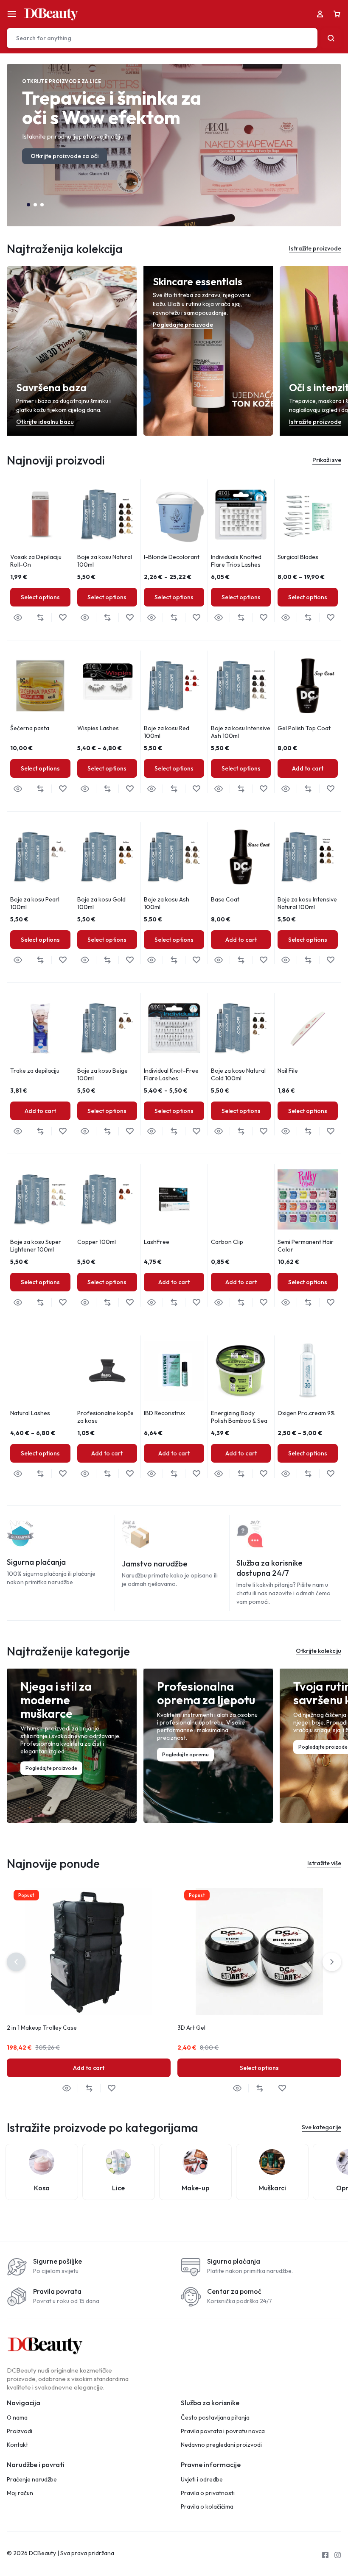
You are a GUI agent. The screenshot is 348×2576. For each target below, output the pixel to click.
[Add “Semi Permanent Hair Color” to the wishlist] (330, 1303)
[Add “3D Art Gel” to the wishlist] (282, 2088)
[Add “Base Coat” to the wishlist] (263, 960)
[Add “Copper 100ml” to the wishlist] (130, 1303)
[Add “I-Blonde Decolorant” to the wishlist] (196, 618)
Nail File (288, 1071)
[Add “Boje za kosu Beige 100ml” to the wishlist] (130, 1131)
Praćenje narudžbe (32, 2480)
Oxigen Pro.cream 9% (306, 1413)
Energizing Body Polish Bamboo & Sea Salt (239, 1421)
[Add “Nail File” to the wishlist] (330, 1131)
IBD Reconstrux (164, 1413)
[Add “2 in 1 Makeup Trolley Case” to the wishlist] (111, 2088)
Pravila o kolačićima (207, 2507)
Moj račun (20, 2493)
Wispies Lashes (98, 728)
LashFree (157, 1242)
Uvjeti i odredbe (202, 2480)
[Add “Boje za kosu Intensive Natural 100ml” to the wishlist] (330, 960)
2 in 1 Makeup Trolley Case (42, 2028)
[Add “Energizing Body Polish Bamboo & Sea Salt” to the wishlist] (263, 1474)
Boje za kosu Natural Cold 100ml (238, 1074)
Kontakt (17, 2445)
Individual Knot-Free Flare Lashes (171, 1074)
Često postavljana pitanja (215, 2418)
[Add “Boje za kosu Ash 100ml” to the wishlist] (196, 960)
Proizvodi (20, 2431)
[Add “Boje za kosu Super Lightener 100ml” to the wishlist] (63, 1303)
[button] (28, 205)
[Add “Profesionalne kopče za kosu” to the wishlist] (130, 1474)
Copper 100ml (97, 1242)
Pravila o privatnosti (208, 2493)
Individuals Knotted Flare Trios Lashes (236, 561)
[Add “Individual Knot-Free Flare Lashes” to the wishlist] (196, 1131)
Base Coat (225, 899)
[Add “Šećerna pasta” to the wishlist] (63, 789)
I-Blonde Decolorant (172, 557)
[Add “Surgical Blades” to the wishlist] (330, 618)
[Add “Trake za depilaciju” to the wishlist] (63, 1131)
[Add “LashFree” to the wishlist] (196, 1303)
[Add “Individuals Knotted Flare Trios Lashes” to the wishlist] (263, 618)
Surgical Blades (298, 557)
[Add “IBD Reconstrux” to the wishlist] (196, 1474)
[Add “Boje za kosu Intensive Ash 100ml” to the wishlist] (263, 789)
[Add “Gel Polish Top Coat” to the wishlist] (330, 789)
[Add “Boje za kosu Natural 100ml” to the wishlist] (130, 618)
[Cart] (337, 14)
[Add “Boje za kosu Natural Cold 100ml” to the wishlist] (263, 1131)
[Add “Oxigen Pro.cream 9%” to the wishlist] (330, 1474)
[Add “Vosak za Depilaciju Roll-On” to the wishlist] (63, 618)
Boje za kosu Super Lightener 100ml (36, 1246)
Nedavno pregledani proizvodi (221, 2445)
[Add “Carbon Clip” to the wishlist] (263, 1303)
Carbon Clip (227, 1242)
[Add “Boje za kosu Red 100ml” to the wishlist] (196, 789)
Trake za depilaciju (35, 1071)
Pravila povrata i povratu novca (223, 2431)
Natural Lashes (30, 1413)
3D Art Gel (191, 2028)
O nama (17, 2418)
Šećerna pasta (30, 728)
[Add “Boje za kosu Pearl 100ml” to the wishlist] (63, 960)
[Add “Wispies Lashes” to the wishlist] (130, 789)
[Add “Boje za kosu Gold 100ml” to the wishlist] (130, 960)
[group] (40, 515)
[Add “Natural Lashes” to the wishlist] (63, 1474)
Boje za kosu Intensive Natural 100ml (307, 903)
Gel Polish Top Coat (304, 728)
